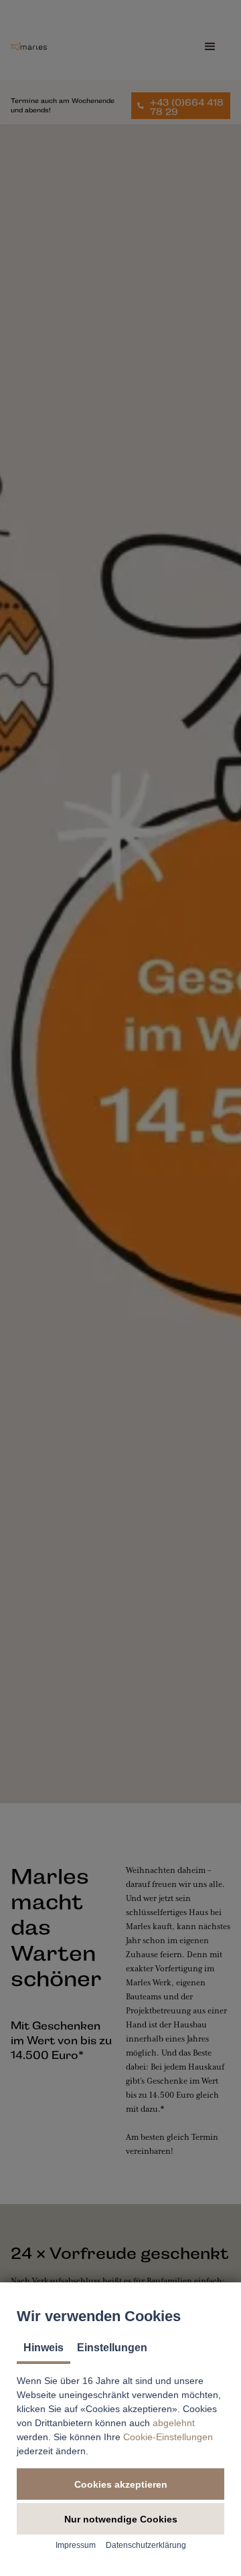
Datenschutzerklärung (146, 2545)
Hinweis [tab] (44, 2348)
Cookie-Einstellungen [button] (168, 2437)
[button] (120, 2484)
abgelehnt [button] (174, 2423)
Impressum (76, 2545)
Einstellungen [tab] (112, 2348)
